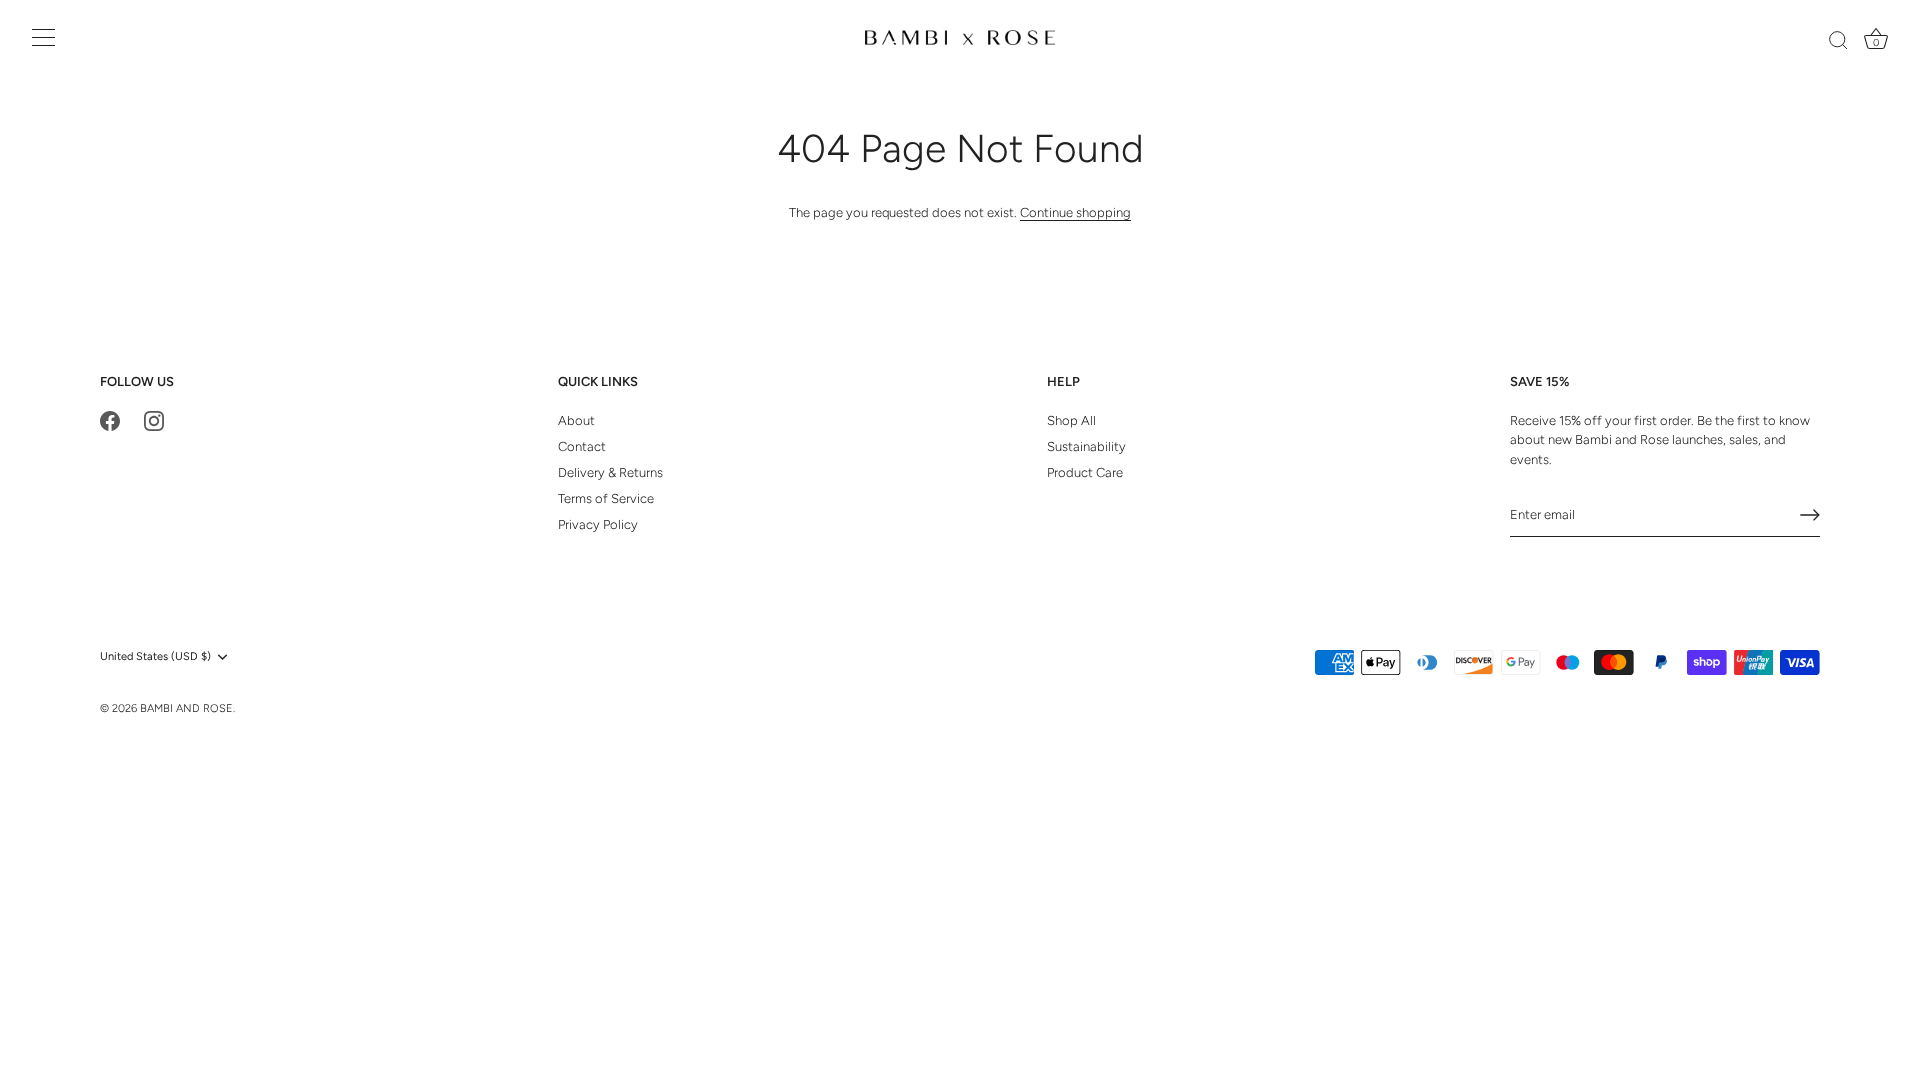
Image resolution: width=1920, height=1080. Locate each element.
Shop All (1071, 420)
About (576, 420)
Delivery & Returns (610, 472)
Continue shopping (1075, 212)
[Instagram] (154, 420)
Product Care (1085, 472)
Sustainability (1086, 446)
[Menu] (44, 38)
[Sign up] (1810, 515)
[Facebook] (110, 420)
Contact (582, 446)
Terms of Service (606, 498)
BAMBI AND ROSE (186, 708)
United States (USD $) (155, 656)
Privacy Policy (598, 524)
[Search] (1838, 41)
